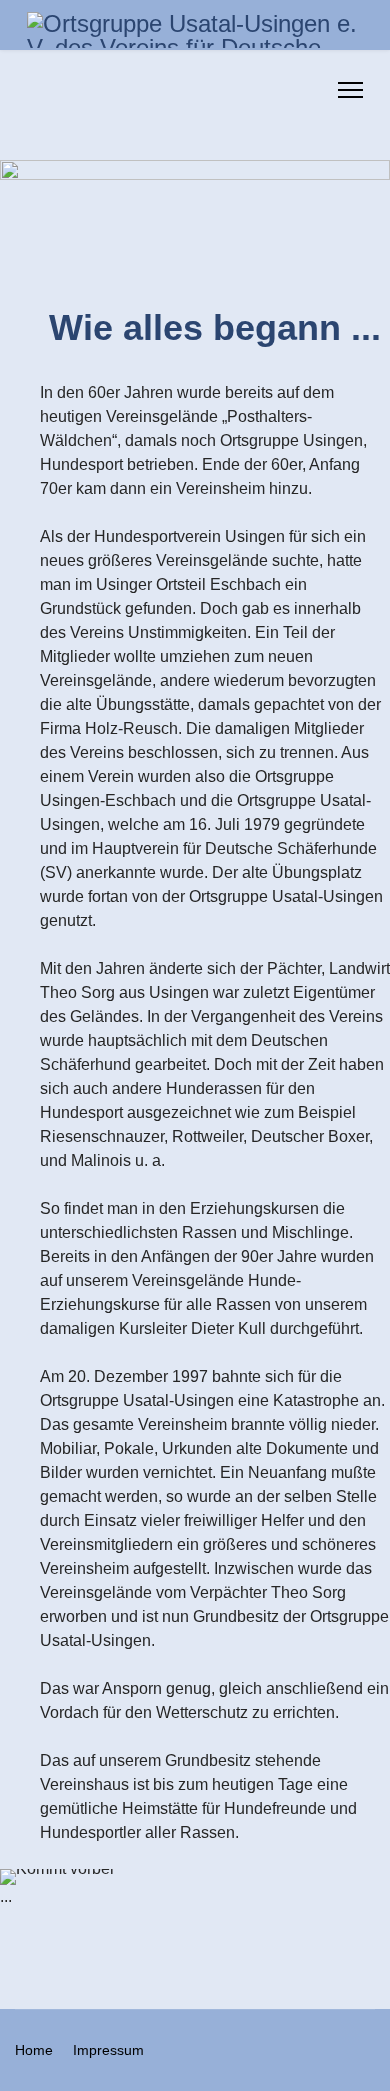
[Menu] (350, 90)
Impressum (108, 2050)
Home (34, 2050)
